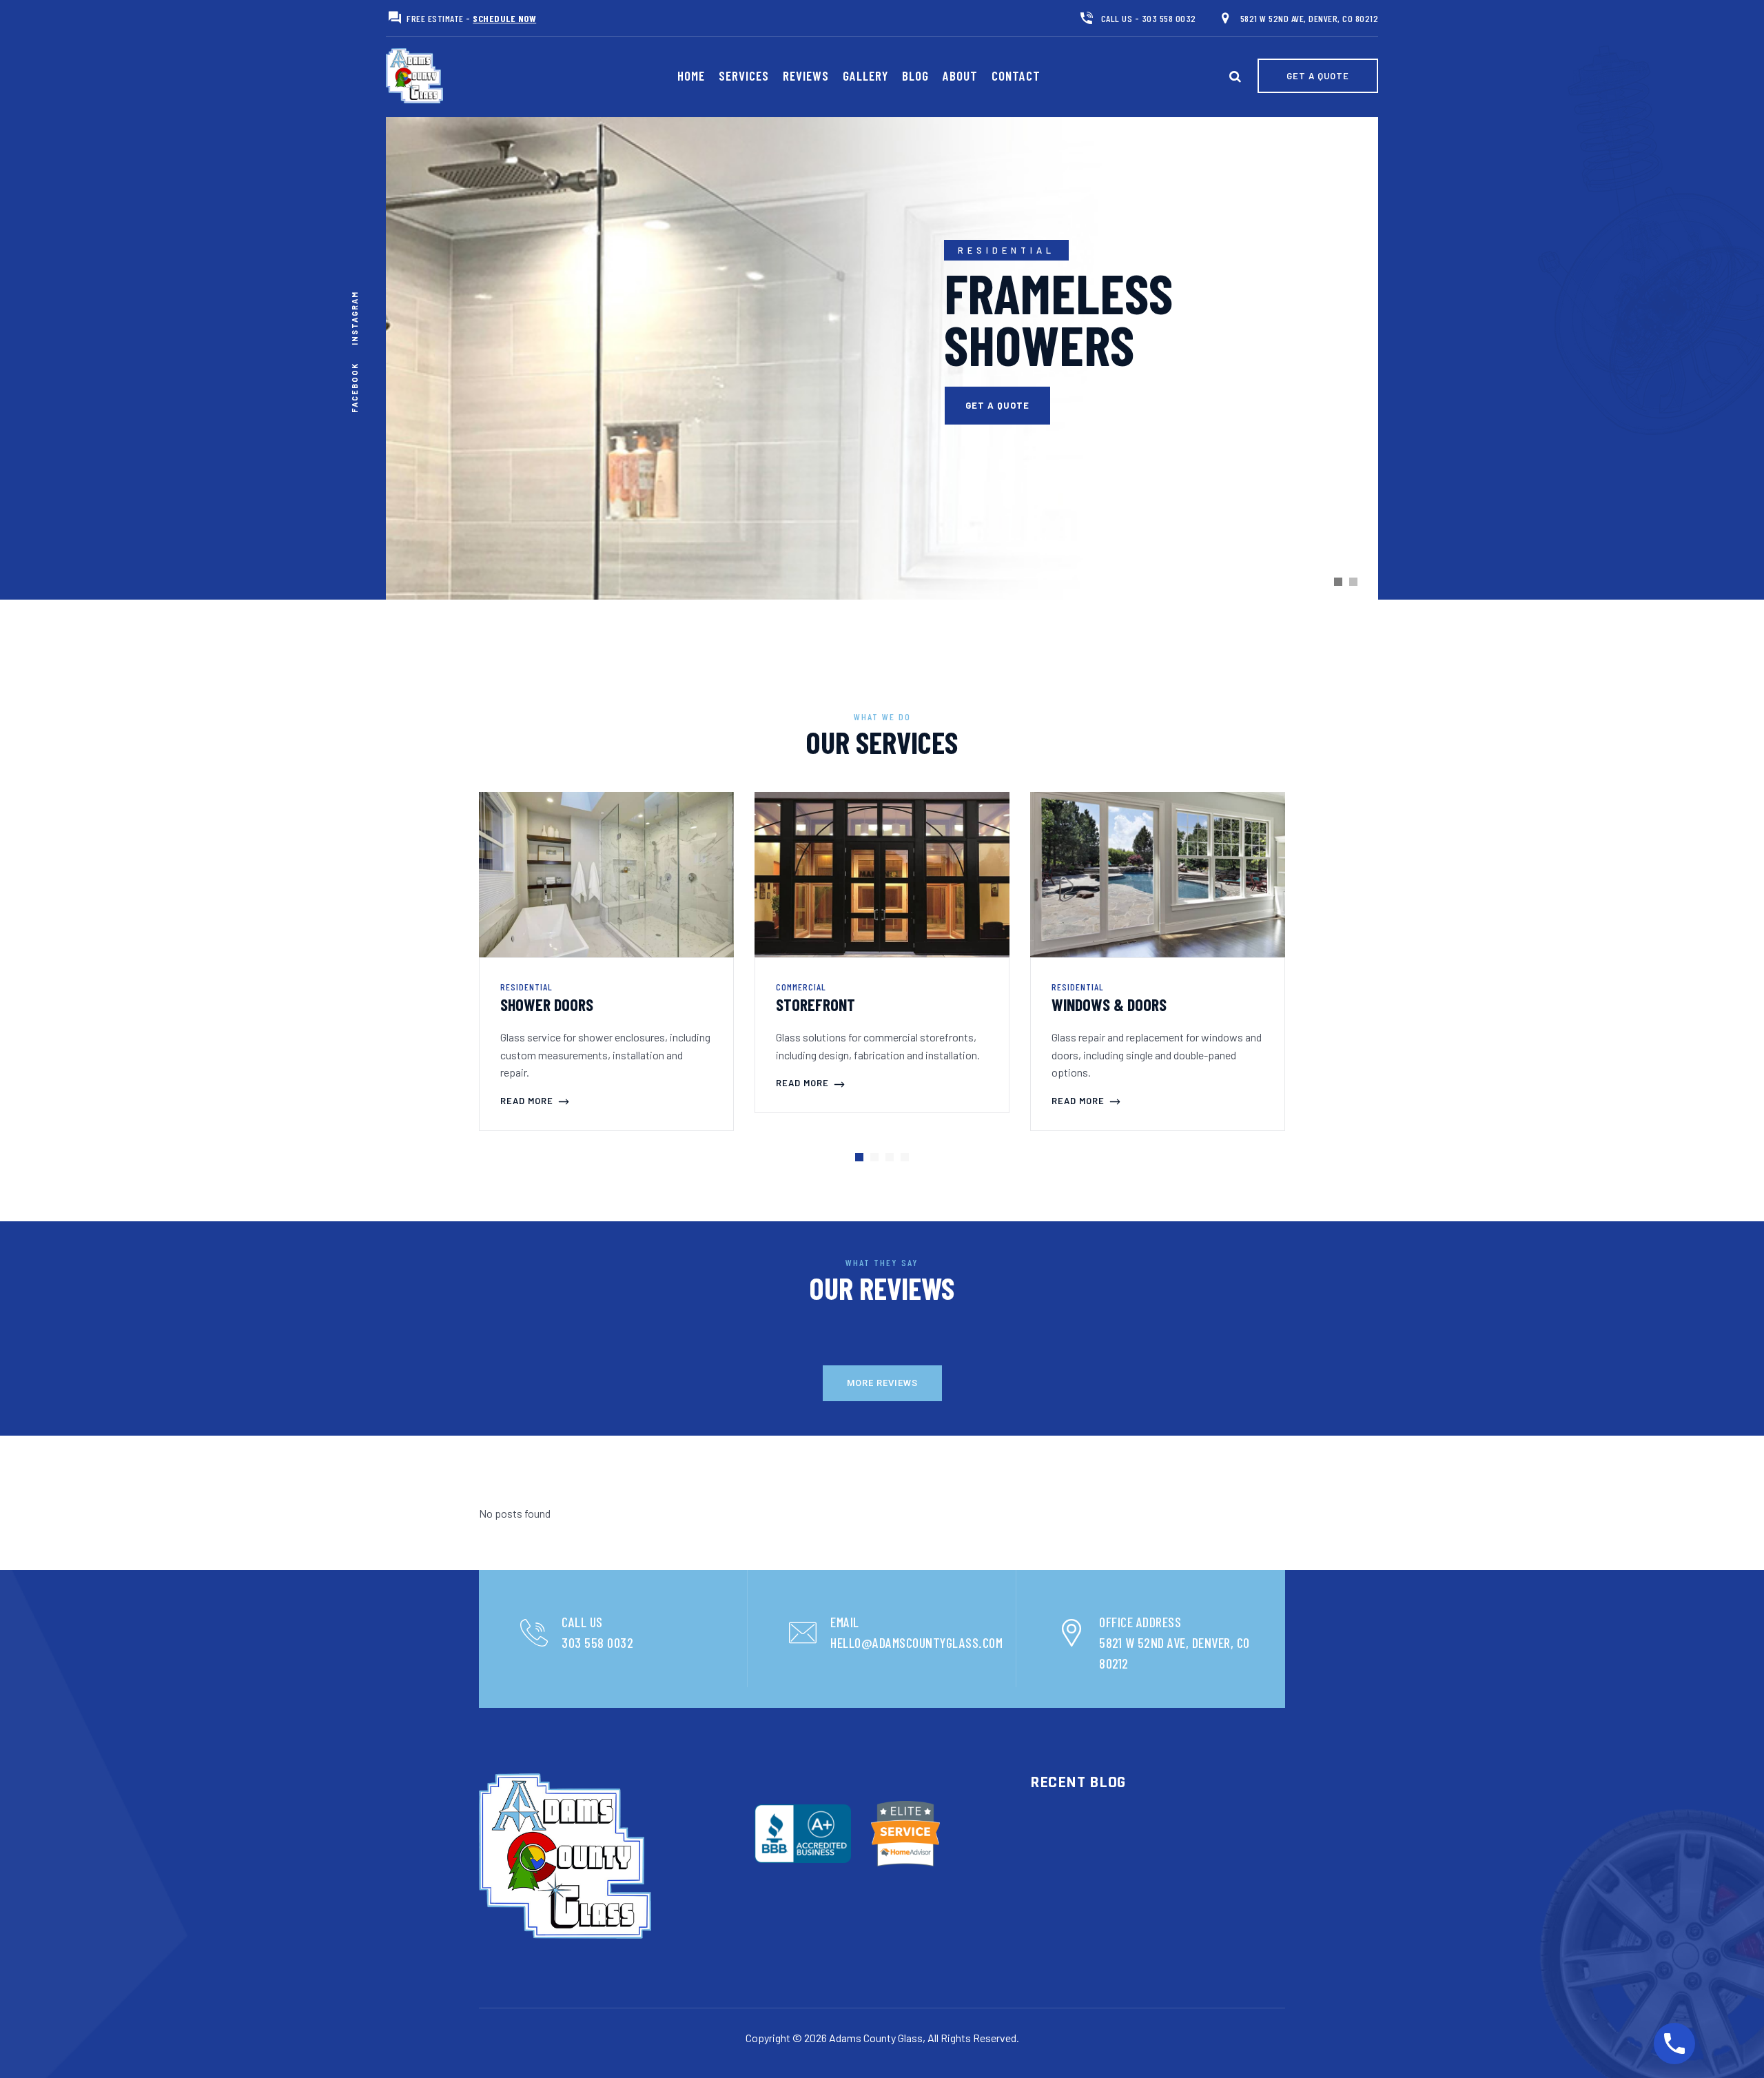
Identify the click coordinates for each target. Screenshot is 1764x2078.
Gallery (865, 75)
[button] (859, 1157)
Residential (526, 987)
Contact (1016, 75)
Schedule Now (504, 18)
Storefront (816, 1005)
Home (691, 75)
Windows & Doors (1109, 1005)
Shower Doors (547, 1005)
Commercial (801, 987)
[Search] (1235, 76)
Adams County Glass (876, 2038)
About (960, 75)
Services (744, 75)
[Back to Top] (1730, 2044)
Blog (915, 75)
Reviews (806, 75)
